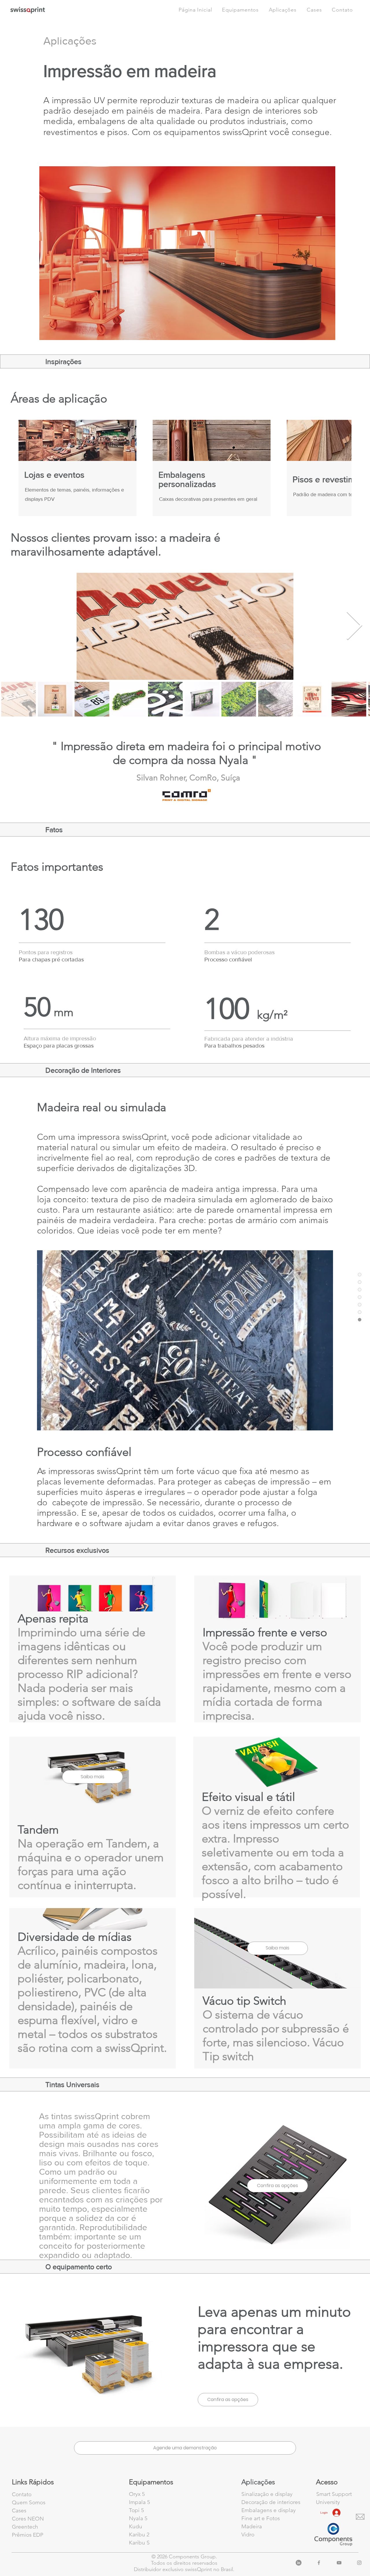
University (328, 2502)
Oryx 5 (137, 2494)
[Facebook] (319, 2563)
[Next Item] (354, 626)
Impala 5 (139, 2502)
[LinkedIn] (299, 2563)
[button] (342, 10)
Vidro (248, 2535)
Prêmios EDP (28, 2535)
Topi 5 (136, 2510)
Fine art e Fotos (261, 2518)
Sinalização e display (267, 2494)
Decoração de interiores (271, 2502)
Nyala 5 (138, 2518)
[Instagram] (359, 2563)
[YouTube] (339, 2563)
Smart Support (334, 2494)
